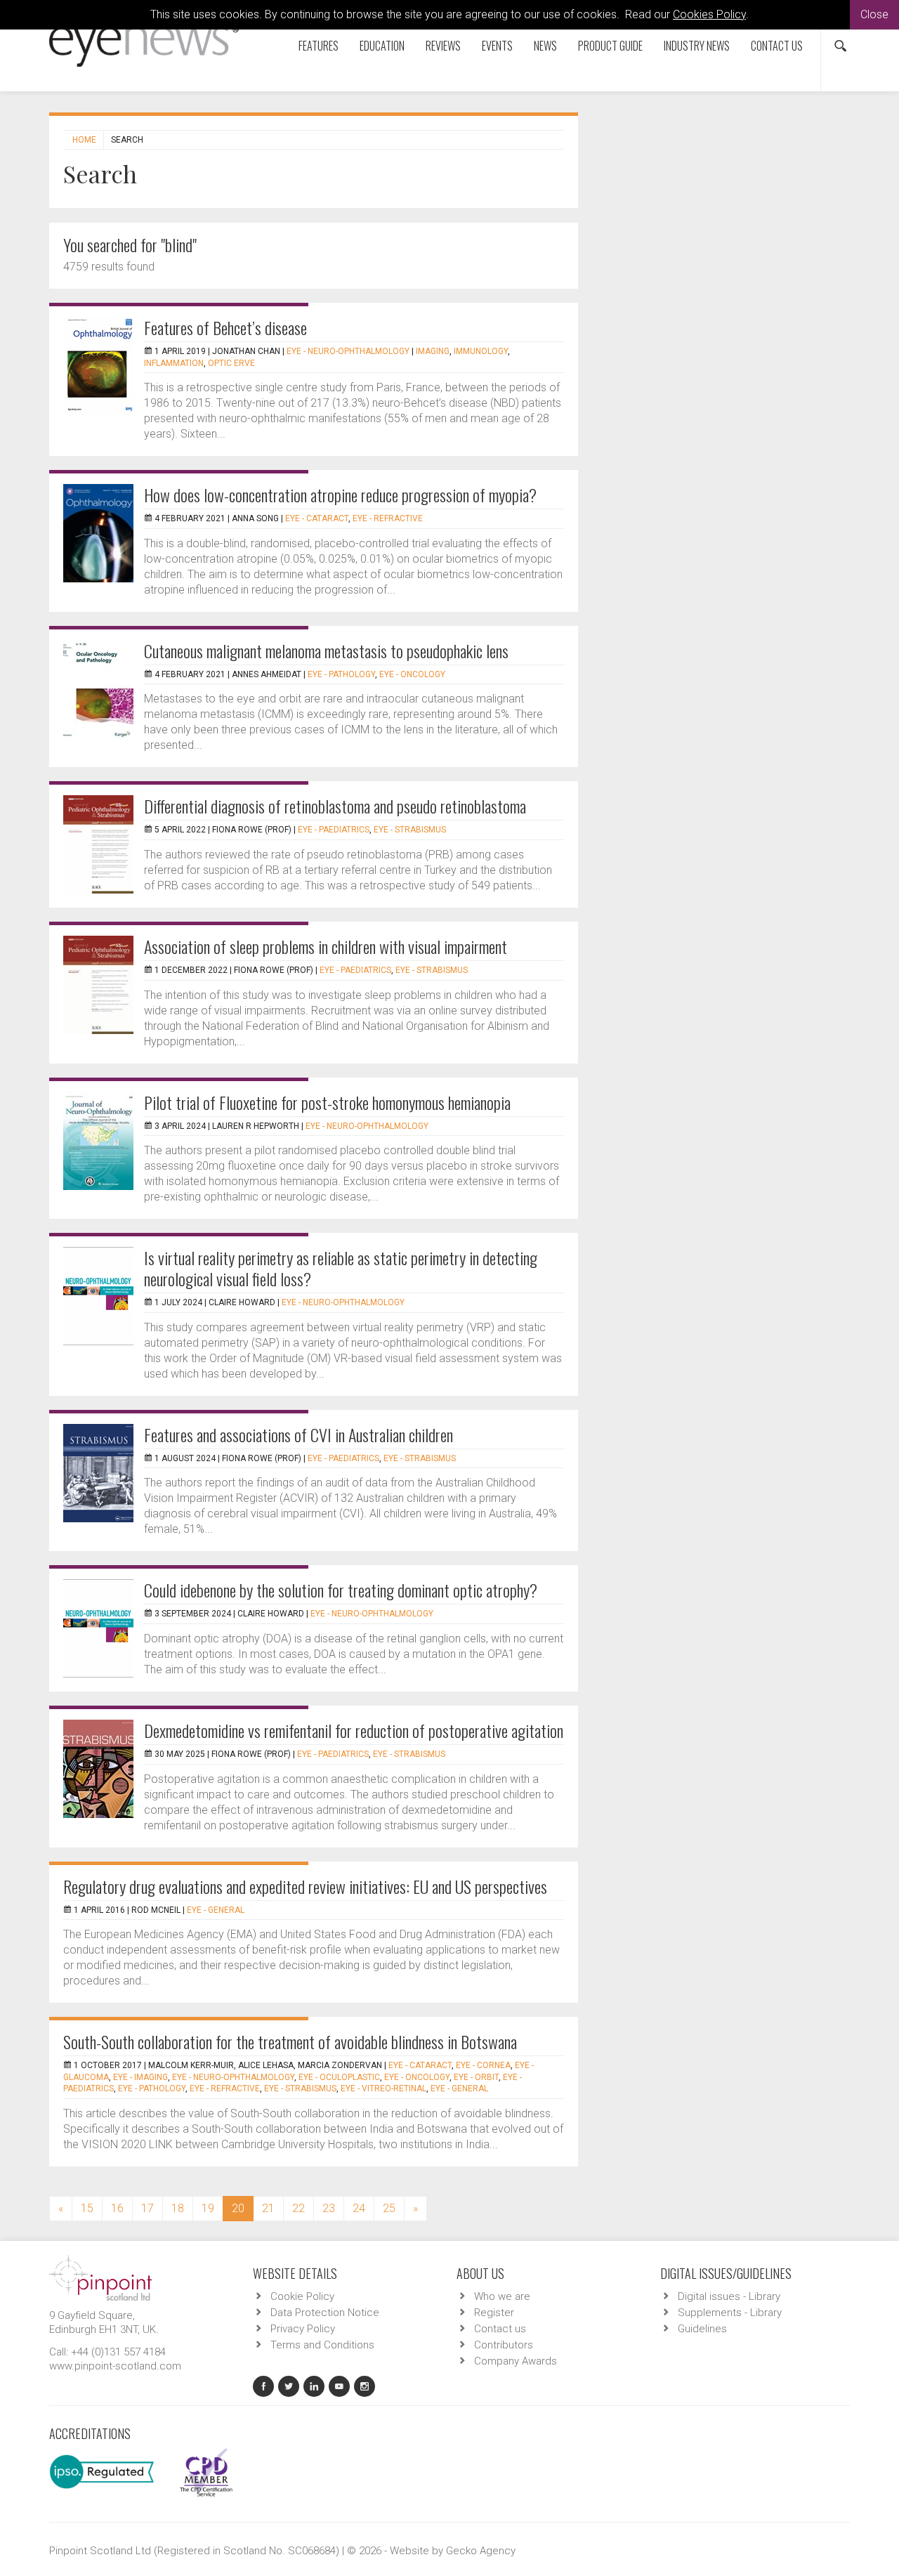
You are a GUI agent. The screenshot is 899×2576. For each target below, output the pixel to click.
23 (329, 2208)
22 (298, 2208)
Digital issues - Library (729, 2296)
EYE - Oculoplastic (339, 2077)
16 (117, 2208)
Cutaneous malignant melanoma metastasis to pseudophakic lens (326, 650)
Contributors (504, 2345)
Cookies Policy (709, 14)
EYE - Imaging (140, 2077)
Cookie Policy (302, 2296)
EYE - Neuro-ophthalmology (348, 351)
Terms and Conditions (322, 2345)
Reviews (443, 46)
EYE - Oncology (412, 674)
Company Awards (516, 2361)
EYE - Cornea (483, 2065)
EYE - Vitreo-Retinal (383, 2088)
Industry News (697, 46)
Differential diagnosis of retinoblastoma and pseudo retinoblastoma (335, 806)
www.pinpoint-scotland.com (115, 2366)
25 (389, 2208)
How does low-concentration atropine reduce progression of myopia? (340, 495)
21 (268, 2208)
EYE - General (216, 1910)
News (545, 46)
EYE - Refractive (388, 518)
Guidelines (702, 2329)
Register (494, 2313)
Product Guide (610, 46)
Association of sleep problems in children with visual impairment (326, 946)
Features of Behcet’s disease (225, 327)
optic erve (231, 363)
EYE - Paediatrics (334, 830)
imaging (433, 351)
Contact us (777, 46)
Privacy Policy (303, 2329)
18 (178, 2208)
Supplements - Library (730, 2313)
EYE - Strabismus (410, 830)
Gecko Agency (481, 2551)
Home (84, 140)
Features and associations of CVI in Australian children (298, 1434)
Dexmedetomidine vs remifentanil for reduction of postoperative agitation (354, 1730)
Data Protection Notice (325, 2313)
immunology (481, 351)
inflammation (174, 363)
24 (359, 2208)
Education (382, 46)
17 (147, 2208)
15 (87, 2208)
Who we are (502, 2296)
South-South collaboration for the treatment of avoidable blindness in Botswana (290, 2041)
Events (497, 46)
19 (208, 2208)
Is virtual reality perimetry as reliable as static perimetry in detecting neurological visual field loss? (341, 1268)
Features (319, 46)
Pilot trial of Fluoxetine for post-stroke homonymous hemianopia (327, 1102)
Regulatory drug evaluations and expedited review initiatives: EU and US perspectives (305, 1886)
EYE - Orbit (476, 2077)
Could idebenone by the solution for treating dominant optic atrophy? (341, 1590)
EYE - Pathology (341, 674)
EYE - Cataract (317, 518)
